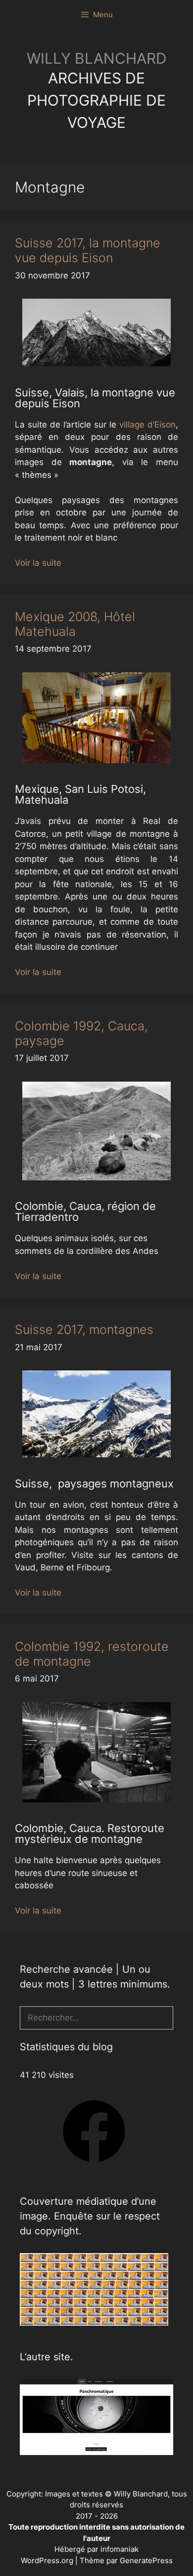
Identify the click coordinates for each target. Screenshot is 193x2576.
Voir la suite (38, 563)
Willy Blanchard (97, 58)
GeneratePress (146, 2560)
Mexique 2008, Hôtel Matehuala (75, 624)
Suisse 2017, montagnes (84, 1329)
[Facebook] (94, 2165)
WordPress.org (48, 2560)
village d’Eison (147, 425)
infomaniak (120, 2549)
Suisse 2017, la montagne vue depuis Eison (88, 250)
